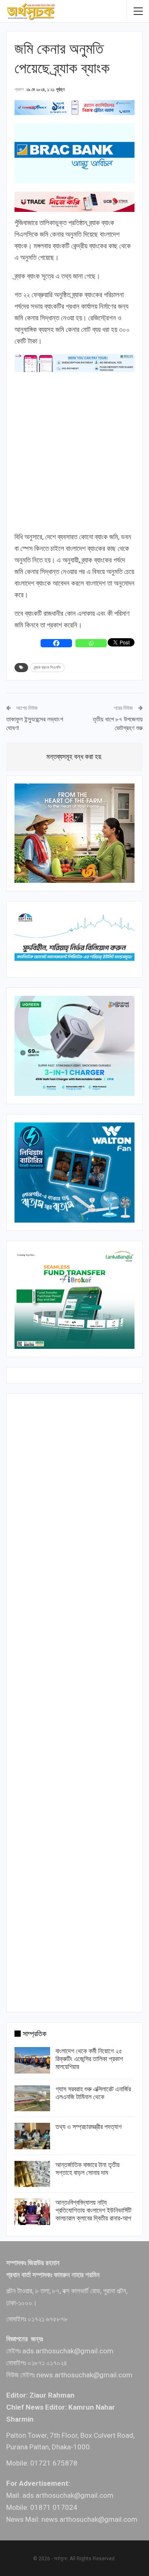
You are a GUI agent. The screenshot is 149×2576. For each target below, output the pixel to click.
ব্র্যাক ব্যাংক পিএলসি (47, 667)
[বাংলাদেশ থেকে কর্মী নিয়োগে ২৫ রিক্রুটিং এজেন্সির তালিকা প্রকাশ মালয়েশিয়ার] (32, 2060)
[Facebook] (56, 643)
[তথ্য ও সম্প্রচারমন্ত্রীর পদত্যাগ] (32, 2136)
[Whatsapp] (91, 643)
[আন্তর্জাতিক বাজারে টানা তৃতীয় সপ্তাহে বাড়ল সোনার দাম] (32, 2174)
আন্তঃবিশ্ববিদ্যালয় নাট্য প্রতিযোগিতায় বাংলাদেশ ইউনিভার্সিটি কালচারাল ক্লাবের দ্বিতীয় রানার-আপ (93, 2210)
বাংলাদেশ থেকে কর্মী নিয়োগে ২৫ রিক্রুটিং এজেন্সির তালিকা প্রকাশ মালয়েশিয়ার (89, 2059)
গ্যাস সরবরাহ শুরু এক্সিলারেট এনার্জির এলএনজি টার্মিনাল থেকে (93, 2093)
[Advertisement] (74, 452)
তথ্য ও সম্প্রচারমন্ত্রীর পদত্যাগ (89, 2127)
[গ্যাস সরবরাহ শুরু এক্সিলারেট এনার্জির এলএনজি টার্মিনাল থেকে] (32, 2098)
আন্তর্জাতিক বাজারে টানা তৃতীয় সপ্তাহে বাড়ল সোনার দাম (88, 2169)
